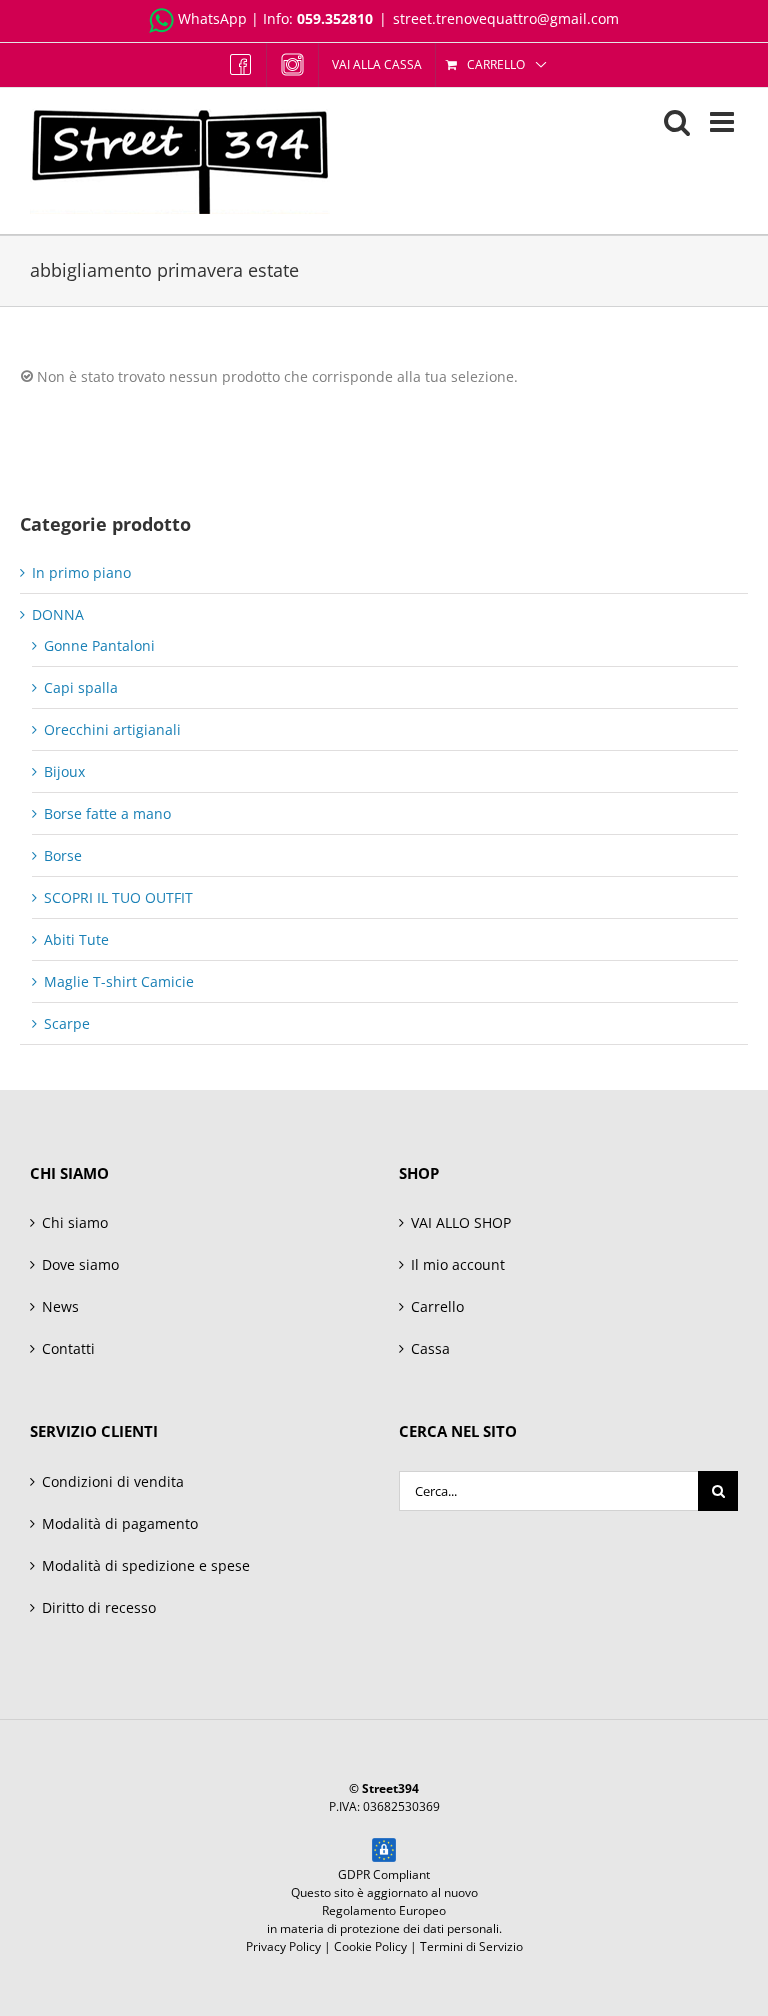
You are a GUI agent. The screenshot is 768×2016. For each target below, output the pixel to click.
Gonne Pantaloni (99, 645)
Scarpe (67, 1023)
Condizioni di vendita (113, 1481)
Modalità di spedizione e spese (146, 1565)
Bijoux (64, 771)
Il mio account (458, 1264)
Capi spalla (81, 687)
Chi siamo (75, 1222)
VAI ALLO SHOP (461, 1222)
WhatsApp (212, 18)
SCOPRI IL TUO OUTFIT (118, 897)
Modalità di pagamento (120, 1523)
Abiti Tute (76, 939)
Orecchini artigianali (112, 729)
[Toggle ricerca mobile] (677, 122)
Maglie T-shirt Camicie (119, 981)
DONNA (58, 614)
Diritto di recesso (99, 1607)
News (60, 1306)
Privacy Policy (283, 1946)
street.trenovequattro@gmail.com (506, 18)
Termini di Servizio (471, 1946)
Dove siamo (80, 1264)
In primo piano (81, 572)
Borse (63, 855)
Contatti (68, 1348)
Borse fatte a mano (107, 813)
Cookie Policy (370, 1946)
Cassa (430, 1348)
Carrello (437, 1306)
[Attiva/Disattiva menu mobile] (724, 122)
